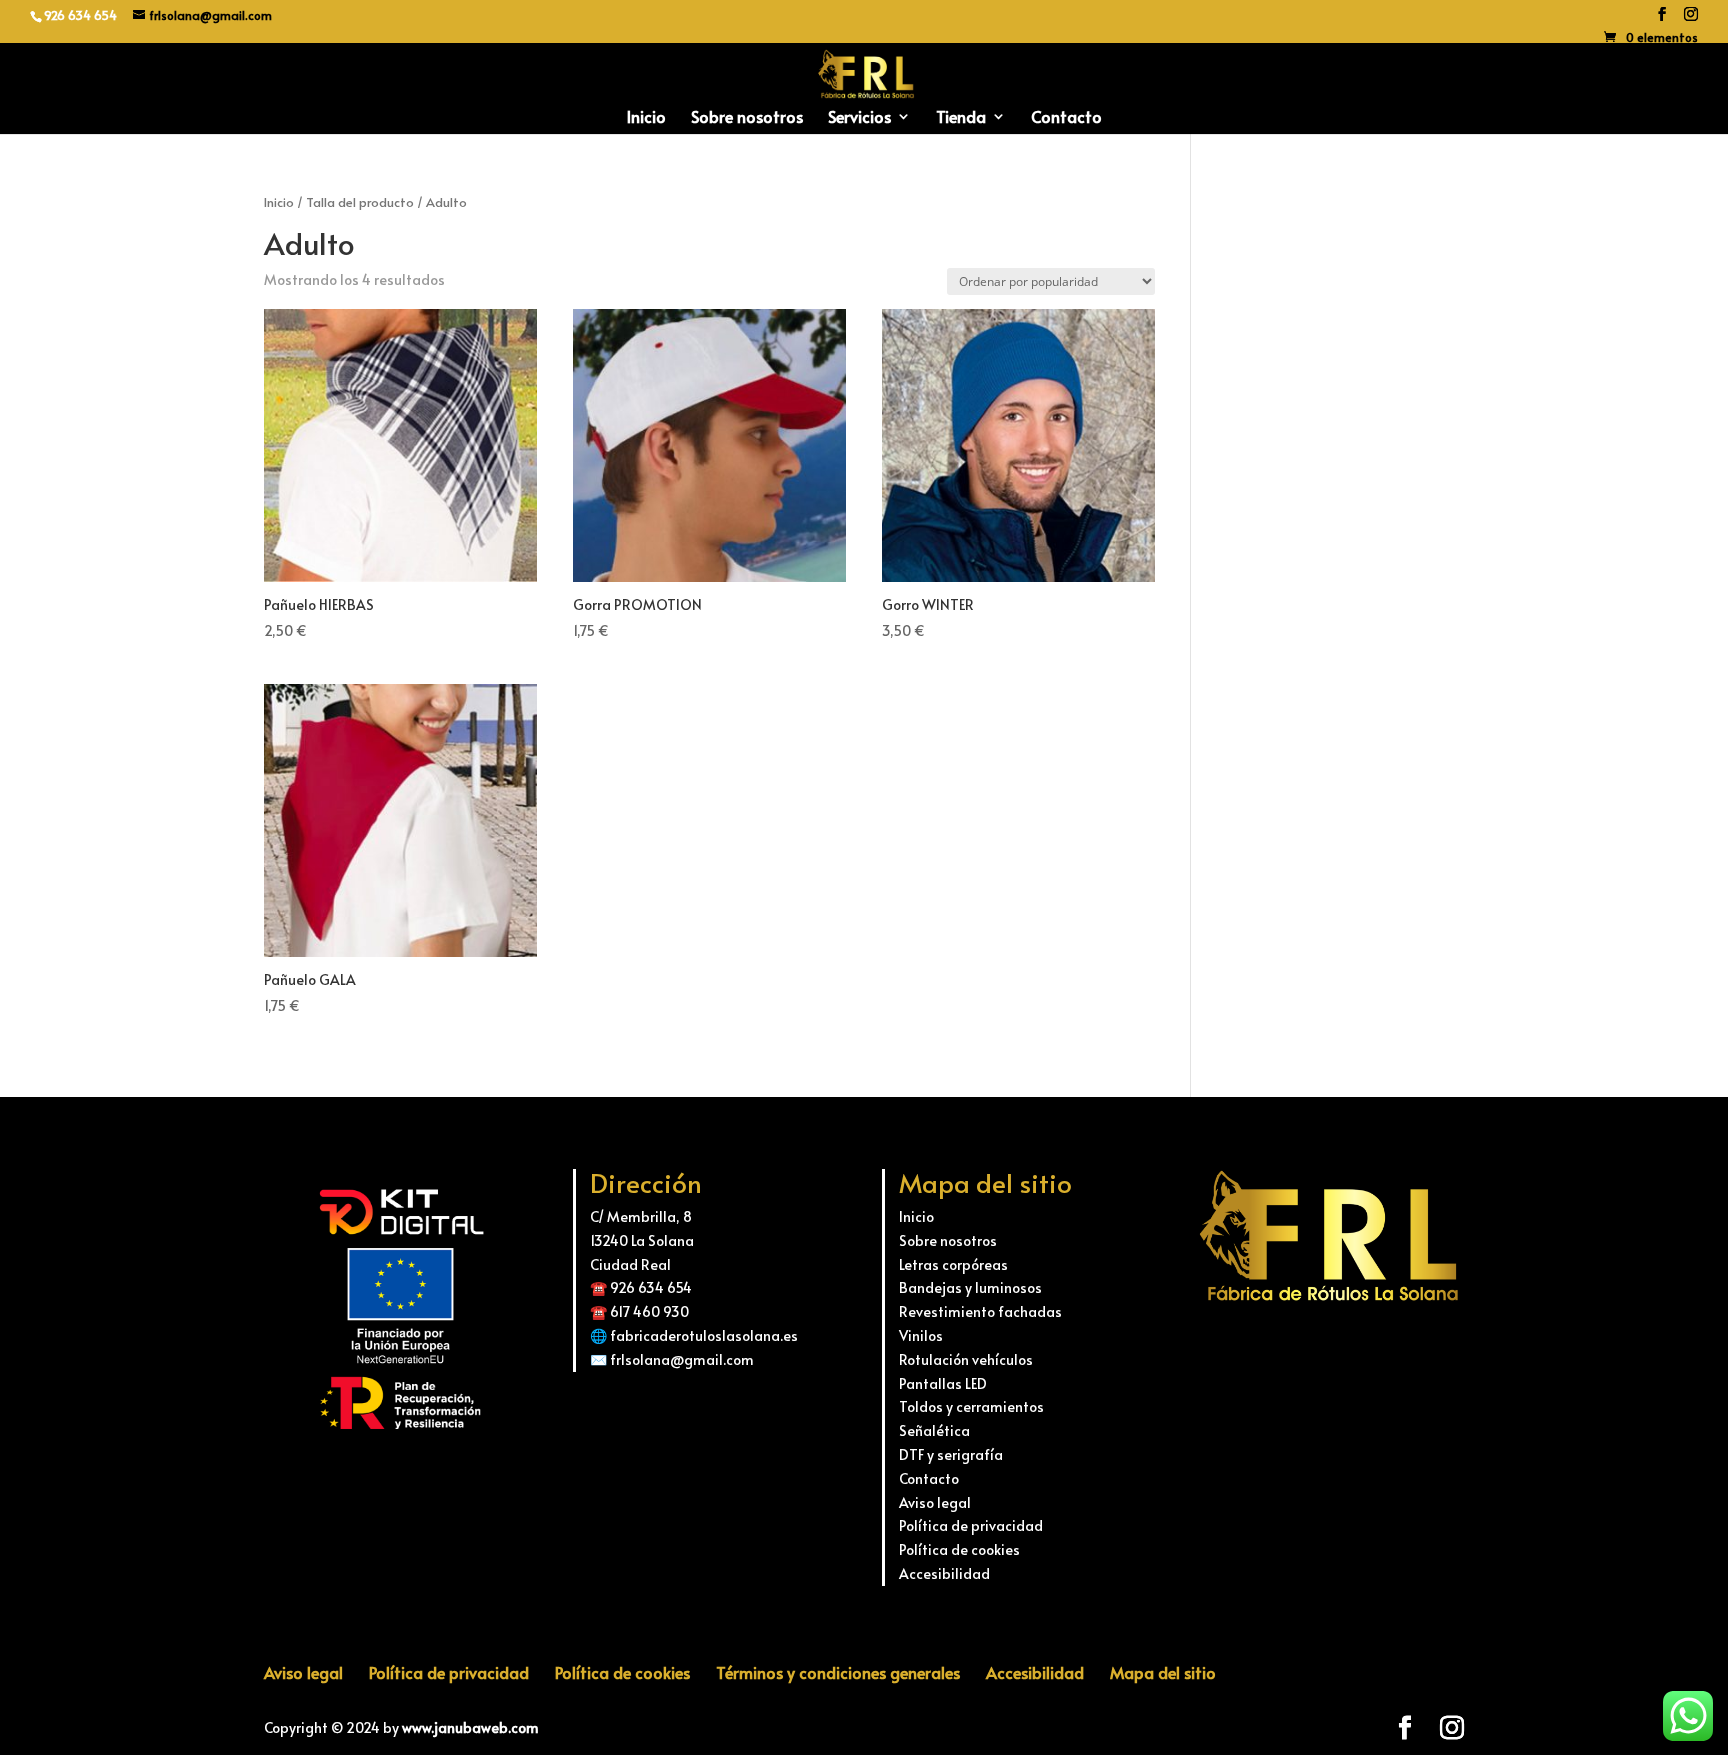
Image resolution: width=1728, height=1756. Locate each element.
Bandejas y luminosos (970, 1287)
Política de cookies (959, 1549)
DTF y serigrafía (951, 1454)
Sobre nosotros (747, 118)
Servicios (859, 118)
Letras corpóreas (953, 1264)
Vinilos (921, 1335)
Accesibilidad (944, 1573)
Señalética (934, 1430)
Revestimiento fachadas (980, 1311)
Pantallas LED (943, 1383)
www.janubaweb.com (470, 1727)
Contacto (1066, 118)
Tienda (961, 118)
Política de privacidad (971, 1525)
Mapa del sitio (1163, 1672)
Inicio (646, 118)
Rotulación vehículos (966, 1359)
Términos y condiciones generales (838, 1672)
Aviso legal (935, 1502)
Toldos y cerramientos (971, 1406)
